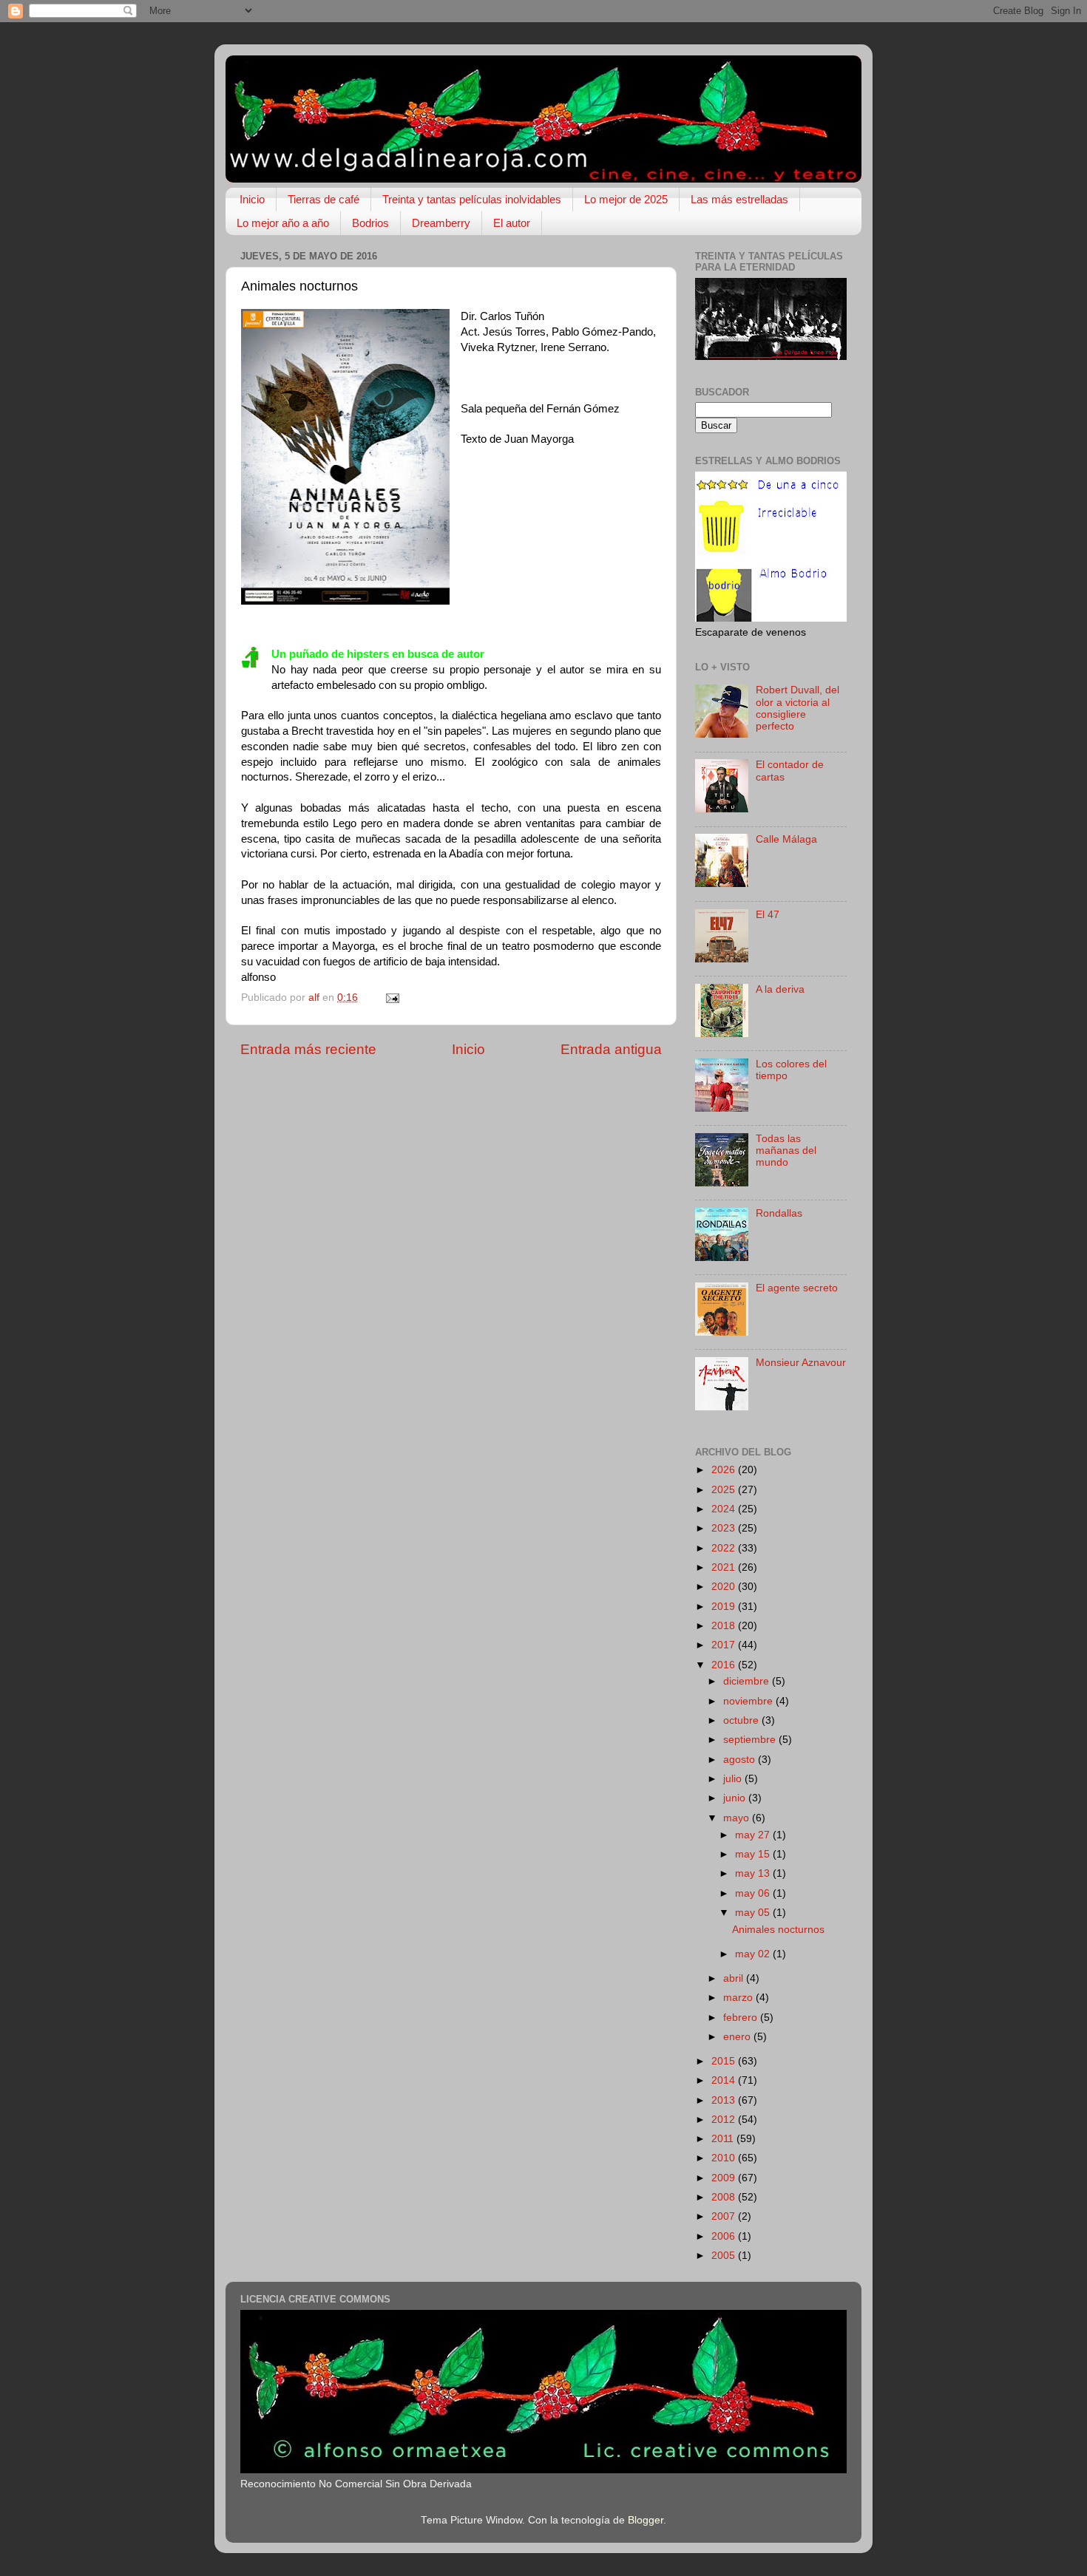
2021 (725, 1567)
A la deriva (780, 989)
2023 (725, 1528)
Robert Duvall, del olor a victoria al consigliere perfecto (798, 708)
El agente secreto (797, 1288)
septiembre (751, 1740)
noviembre (749, 1701)
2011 (724, 2139)
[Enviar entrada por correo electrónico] (392, 998)
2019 (725, 1607)
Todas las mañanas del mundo (786, 1151)
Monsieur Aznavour (801, 1363)
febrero (742, 2018)
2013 (725, 2100)
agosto (741, 1760)
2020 (725, 1587)
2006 (725, 2236)
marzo (739, 1998)
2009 (725, 2178)
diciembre (748, 1681)
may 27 (754, 1835)
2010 (725, 2158)
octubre (742, 1720)
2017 (725, 1645)
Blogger (646, 2520)
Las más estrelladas (739, 199)
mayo (738, 1818)
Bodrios (370, 223)
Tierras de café (324, 199)
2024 (725, 1509)
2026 (725, 1470)
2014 (725, 2080)
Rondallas (779, 1213)
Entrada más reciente (308, 1049)
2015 (725, 2061)
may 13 (754, 1873)
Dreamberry (441, 223)
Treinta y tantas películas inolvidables (472, 199)
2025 (725, 1490)
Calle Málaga (786, 839)
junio (736, 1798)
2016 (725, 1665)
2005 (725, 2256)
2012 (725, 2120)
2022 (725, 1548)
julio (734, 1779)
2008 (725, 2197)
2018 (725, 1626)
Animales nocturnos (778, 1930)
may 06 (754, 1893)
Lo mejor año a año (283, 223)
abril (735, 1978)
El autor (512, 223)
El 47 (768, 915)
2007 (725, 2216)
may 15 (754, 1854)
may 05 (754, 1913)
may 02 (754, 1954)
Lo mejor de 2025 (626, 199)
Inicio (252, 199)
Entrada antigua (611, 1049)
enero (738, 2037)
